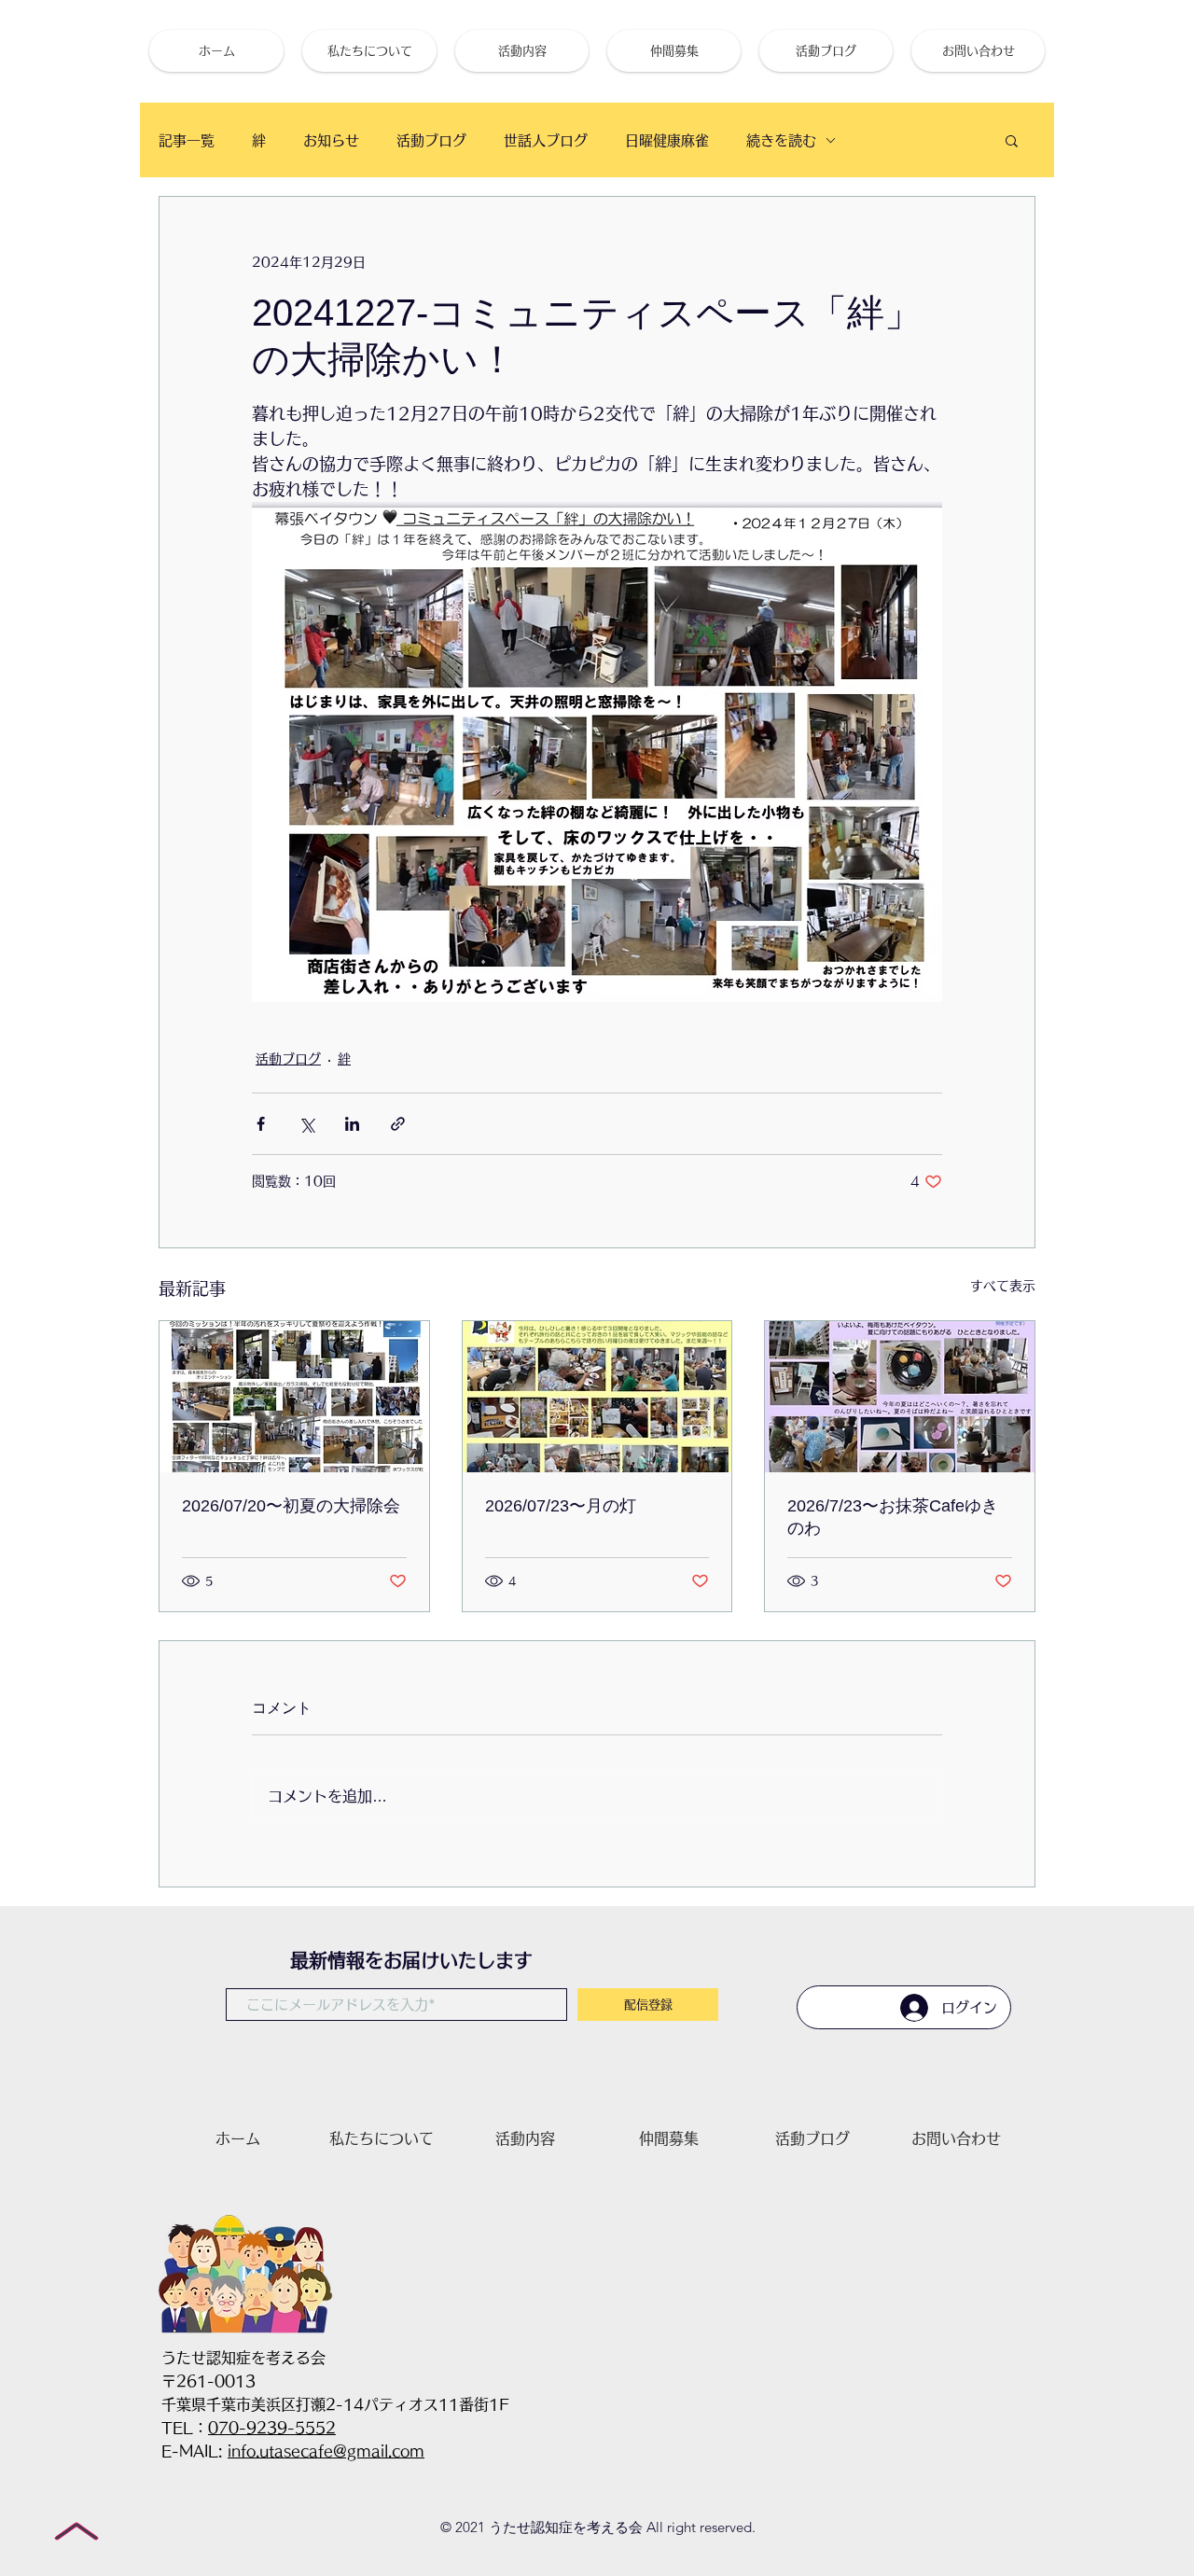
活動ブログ (431, 140)
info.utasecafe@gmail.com (326, 2451)
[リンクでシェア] (398, 1124)
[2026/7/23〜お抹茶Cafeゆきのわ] (900, 1397)
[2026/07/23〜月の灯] (597, 1397)
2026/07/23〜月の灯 (561, 1506)
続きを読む (781, 140)
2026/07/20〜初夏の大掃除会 (291, 1506)
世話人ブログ (546, 140)
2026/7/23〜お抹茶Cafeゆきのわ (893, 1517)
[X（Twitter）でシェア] (306, 1124)
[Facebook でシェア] (261, 1124)
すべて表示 (1003, 1286)
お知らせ (331, 140)
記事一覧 (187, 140)
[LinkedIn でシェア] (352, 1124)
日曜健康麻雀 (667, 140)
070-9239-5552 (272, 2428)
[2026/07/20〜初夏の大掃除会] (294, 1397)
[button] (1012, 140)
